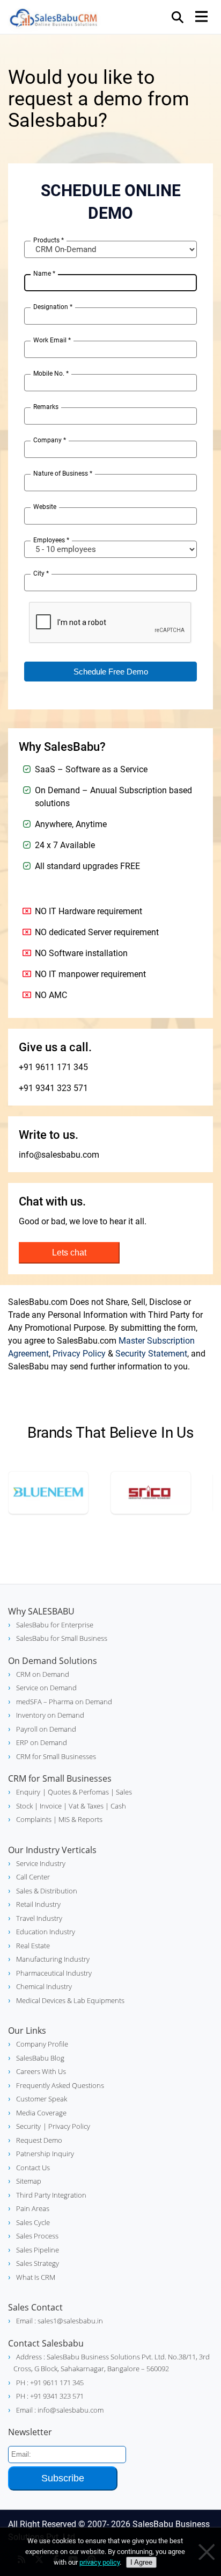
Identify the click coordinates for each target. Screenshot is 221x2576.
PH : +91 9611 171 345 (50, 2383)
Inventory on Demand (50, 1715)
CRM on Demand (43, 1674)
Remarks (46, 407)
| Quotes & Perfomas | (78, 1792)
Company (50, 440)
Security (28, 2126)
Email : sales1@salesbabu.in (60, 2321)
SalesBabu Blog (40, 2058)
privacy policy (100, 2562)
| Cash (115, 1806)
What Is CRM (36, 2277)
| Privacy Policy (67, 2126)
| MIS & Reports (77, 1819)
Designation (53, 307)
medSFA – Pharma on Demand (64, 1702)
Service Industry (41, 1863)
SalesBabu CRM (54, 19)
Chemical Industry (44, 1986)
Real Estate (33, 1946)
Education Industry (46, 1932)
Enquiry (28, 1792)
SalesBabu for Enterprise (55, 1625)
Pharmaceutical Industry (54, 1973)
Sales (123, 1792)
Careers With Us (41, 2071)
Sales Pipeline (38, 2250)
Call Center (33, 1877)
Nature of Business (63, 473)
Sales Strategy (38, 2263)
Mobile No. (51, 374)
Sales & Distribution (47, 1891)
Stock (24, 1806)
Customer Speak (42, 2099)
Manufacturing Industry (53, 1959)
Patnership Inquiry (45, 2154)
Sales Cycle (33, 2222)
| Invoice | (50, 1806)
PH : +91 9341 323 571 (50, 2396)
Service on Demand (46, 1688)
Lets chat (69, 1253)
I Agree (141, 2562)
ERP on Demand (42, 1742)
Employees (51, 540)
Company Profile (42, 2044)
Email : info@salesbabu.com (60, 2410)
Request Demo (39, 2140)
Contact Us (33, 2168)
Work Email (52, 340)
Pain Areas (33, 2208)
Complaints (34, 1819)
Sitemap (29, 2181)
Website (45, 507)
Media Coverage (41, 2113)
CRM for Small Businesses (56, 1756)
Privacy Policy (79, 1354)
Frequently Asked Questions (60, 2085)
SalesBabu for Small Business (62, 1638)
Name (44, 274)
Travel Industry (39, 1918)
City (41, 573)
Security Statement (151, 1354)
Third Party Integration (51, 2195)
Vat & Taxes (85, 1806)
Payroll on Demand (46, 1729)
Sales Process (37, 2236)
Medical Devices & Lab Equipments (70, 2000)
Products (49, 240)
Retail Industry (38, 1904)
